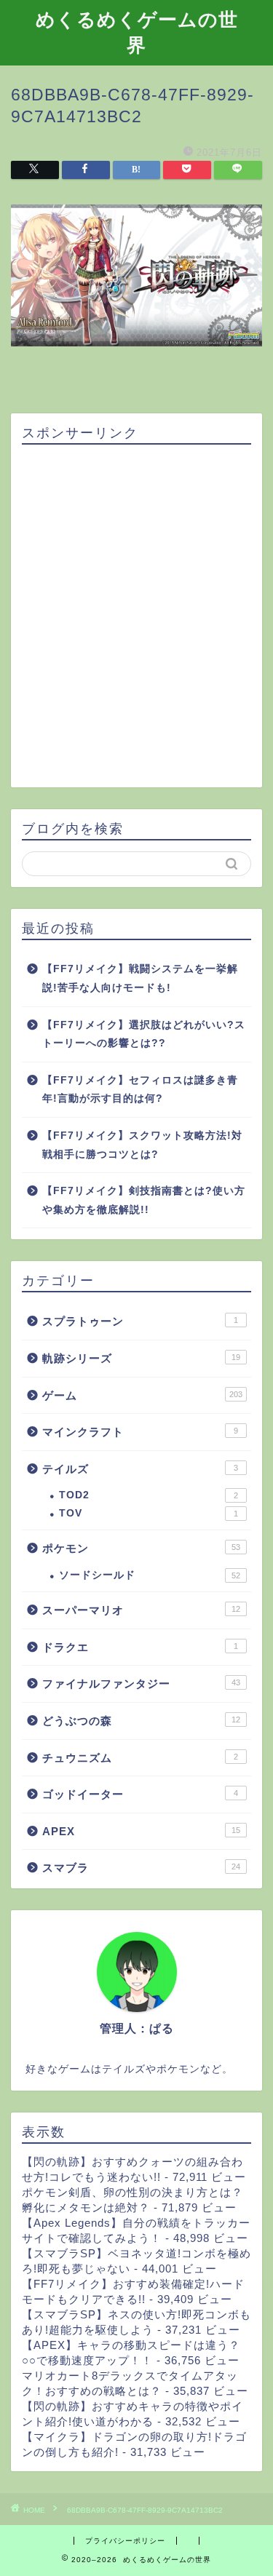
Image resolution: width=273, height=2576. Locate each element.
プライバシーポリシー (125, 2541)
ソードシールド (150, 1575)
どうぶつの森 (141, 1721)
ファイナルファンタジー (141, 1683)
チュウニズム (140, 1758)
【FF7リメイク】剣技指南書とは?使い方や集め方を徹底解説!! (144, 1200)
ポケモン (141, 1548)
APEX (141, 1831)
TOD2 (149, 1495)
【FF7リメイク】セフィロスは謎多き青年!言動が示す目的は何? (140, 1090)
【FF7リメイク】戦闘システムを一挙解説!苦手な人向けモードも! (140, 978)
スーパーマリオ (141, 1610)
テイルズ (140, 1469)
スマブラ (141, 1868)
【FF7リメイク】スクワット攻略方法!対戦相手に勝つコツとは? (142, 1145)
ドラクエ (140, 1647)
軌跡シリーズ (141, 1358)
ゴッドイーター (140, 1794)
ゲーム (142, 1395)
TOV (149, 1513)
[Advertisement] (136, 617)
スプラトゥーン (140, 1321)
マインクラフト (140, 1432)
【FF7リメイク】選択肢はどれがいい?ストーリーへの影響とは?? (144, 1034)
